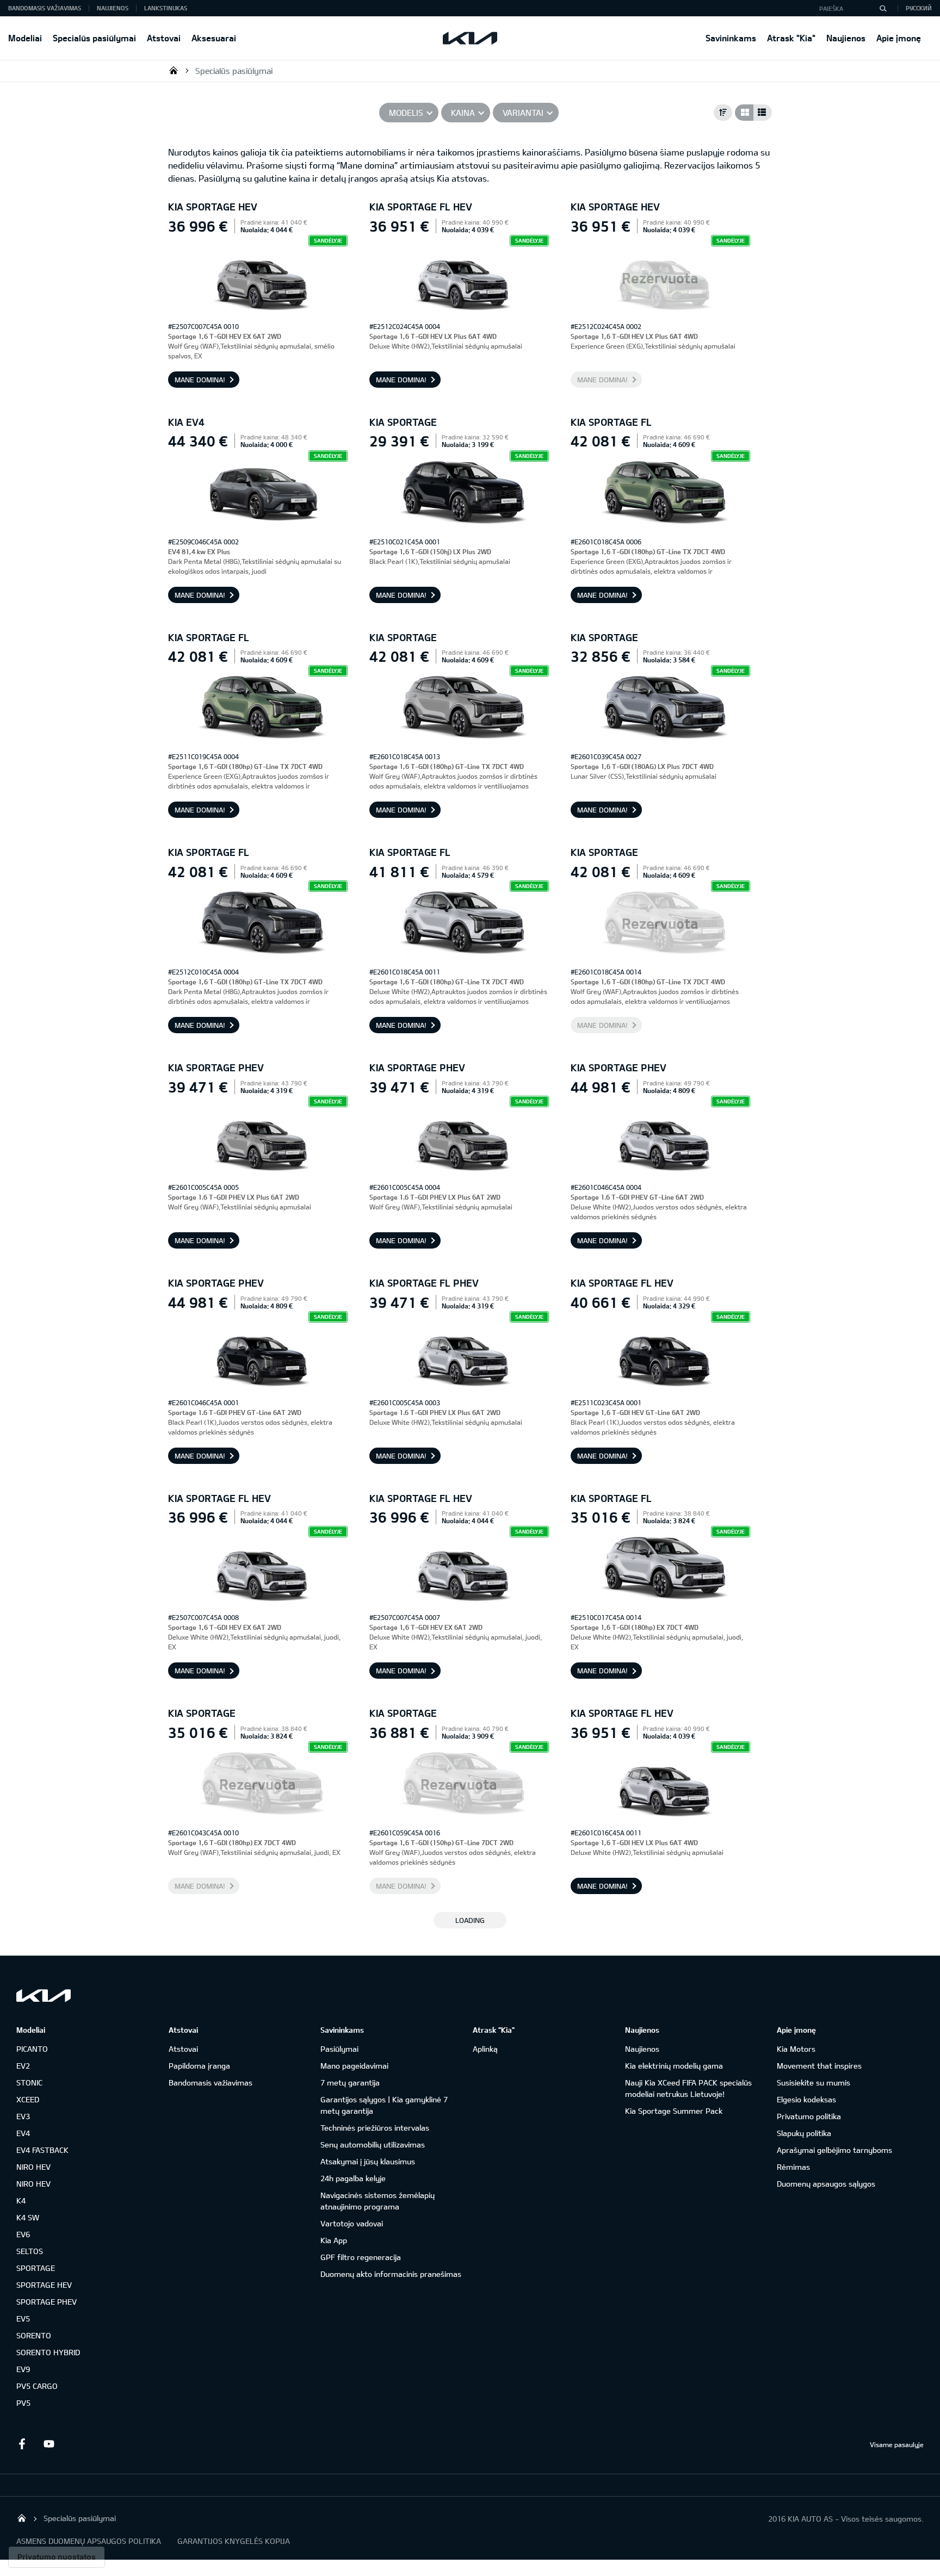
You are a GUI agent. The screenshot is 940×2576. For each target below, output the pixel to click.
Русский (919, 8)
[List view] (763, 113)
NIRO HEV (33, 2167)
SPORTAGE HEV (44, 2285)
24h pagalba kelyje (353, 2178)
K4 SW (28, 2217)
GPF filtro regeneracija (361, 2257)
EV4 (23, 2133)
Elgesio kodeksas (806, 2099)
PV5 (23, 2403)
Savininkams (731, 38)
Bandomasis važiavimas (45, 8)
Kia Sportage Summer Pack (674, 2111)
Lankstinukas (166, 8)
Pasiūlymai (339, 2049)
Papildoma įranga (199, 2066)
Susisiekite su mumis (814, 2082)
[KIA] (470, 38)
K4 (21, 2201)
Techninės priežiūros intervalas (375, 2128)
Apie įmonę (899, 38)
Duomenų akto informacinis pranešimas (391, 2274)
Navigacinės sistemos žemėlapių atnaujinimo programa (378, 2201)
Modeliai (25, 38)
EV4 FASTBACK (42, 2150)
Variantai (523, 113)
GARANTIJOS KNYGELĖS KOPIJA (234, 2541)
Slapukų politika (804, 2133)
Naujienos (846, 38)
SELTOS (30, 2251)
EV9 (23, 2369)
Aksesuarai (214, 38)
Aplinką (485, 2049)
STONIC (29, 2082)
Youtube (49, 2444)
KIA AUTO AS (174, 70)
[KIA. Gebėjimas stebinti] (44, 1995)
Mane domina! (200, 380)
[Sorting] (723, 113)
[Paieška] (883, 8)
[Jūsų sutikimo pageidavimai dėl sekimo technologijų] (57, 2557)
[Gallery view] (744, 113)
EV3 (23, 2116)
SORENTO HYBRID (48, 2352)
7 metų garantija (350, 2082)
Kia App (334, 2240)
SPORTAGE (36, 2268)
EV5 (23, 2319)
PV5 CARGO (37, 2386)
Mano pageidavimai (354, 2066)
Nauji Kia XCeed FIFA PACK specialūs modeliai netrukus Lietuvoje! (688, 2088)
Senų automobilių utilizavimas (373, 2144)
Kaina (463, 113)
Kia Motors (796, 2049)
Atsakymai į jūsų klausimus (368, 2161)
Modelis (406, 113)
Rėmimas (793, 2167)
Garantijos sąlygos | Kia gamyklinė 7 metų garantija (384, 2105)
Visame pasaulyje (897, 2444)
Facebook (22, 2444)
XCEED (28, 2099)
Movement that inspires (819, 2066)
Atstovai (164, 38)
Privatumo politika (809, 2116)
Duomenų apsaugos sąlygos (826, 2184)
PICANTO (32, 2049)
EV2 (23, 2066)
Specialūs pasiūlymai (94, 38)
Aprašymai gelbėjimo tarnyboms (834, 2150)
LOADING (470, 1920)
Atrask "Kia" (791, 38)
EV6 (23, 2234)
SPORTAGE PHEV (47, 2302)
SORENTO (34, 2335)
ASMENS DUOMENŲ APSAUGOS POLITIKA (89, 2541)
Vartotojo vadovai (352, 2223)
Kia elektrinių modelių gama (674, 2066)
